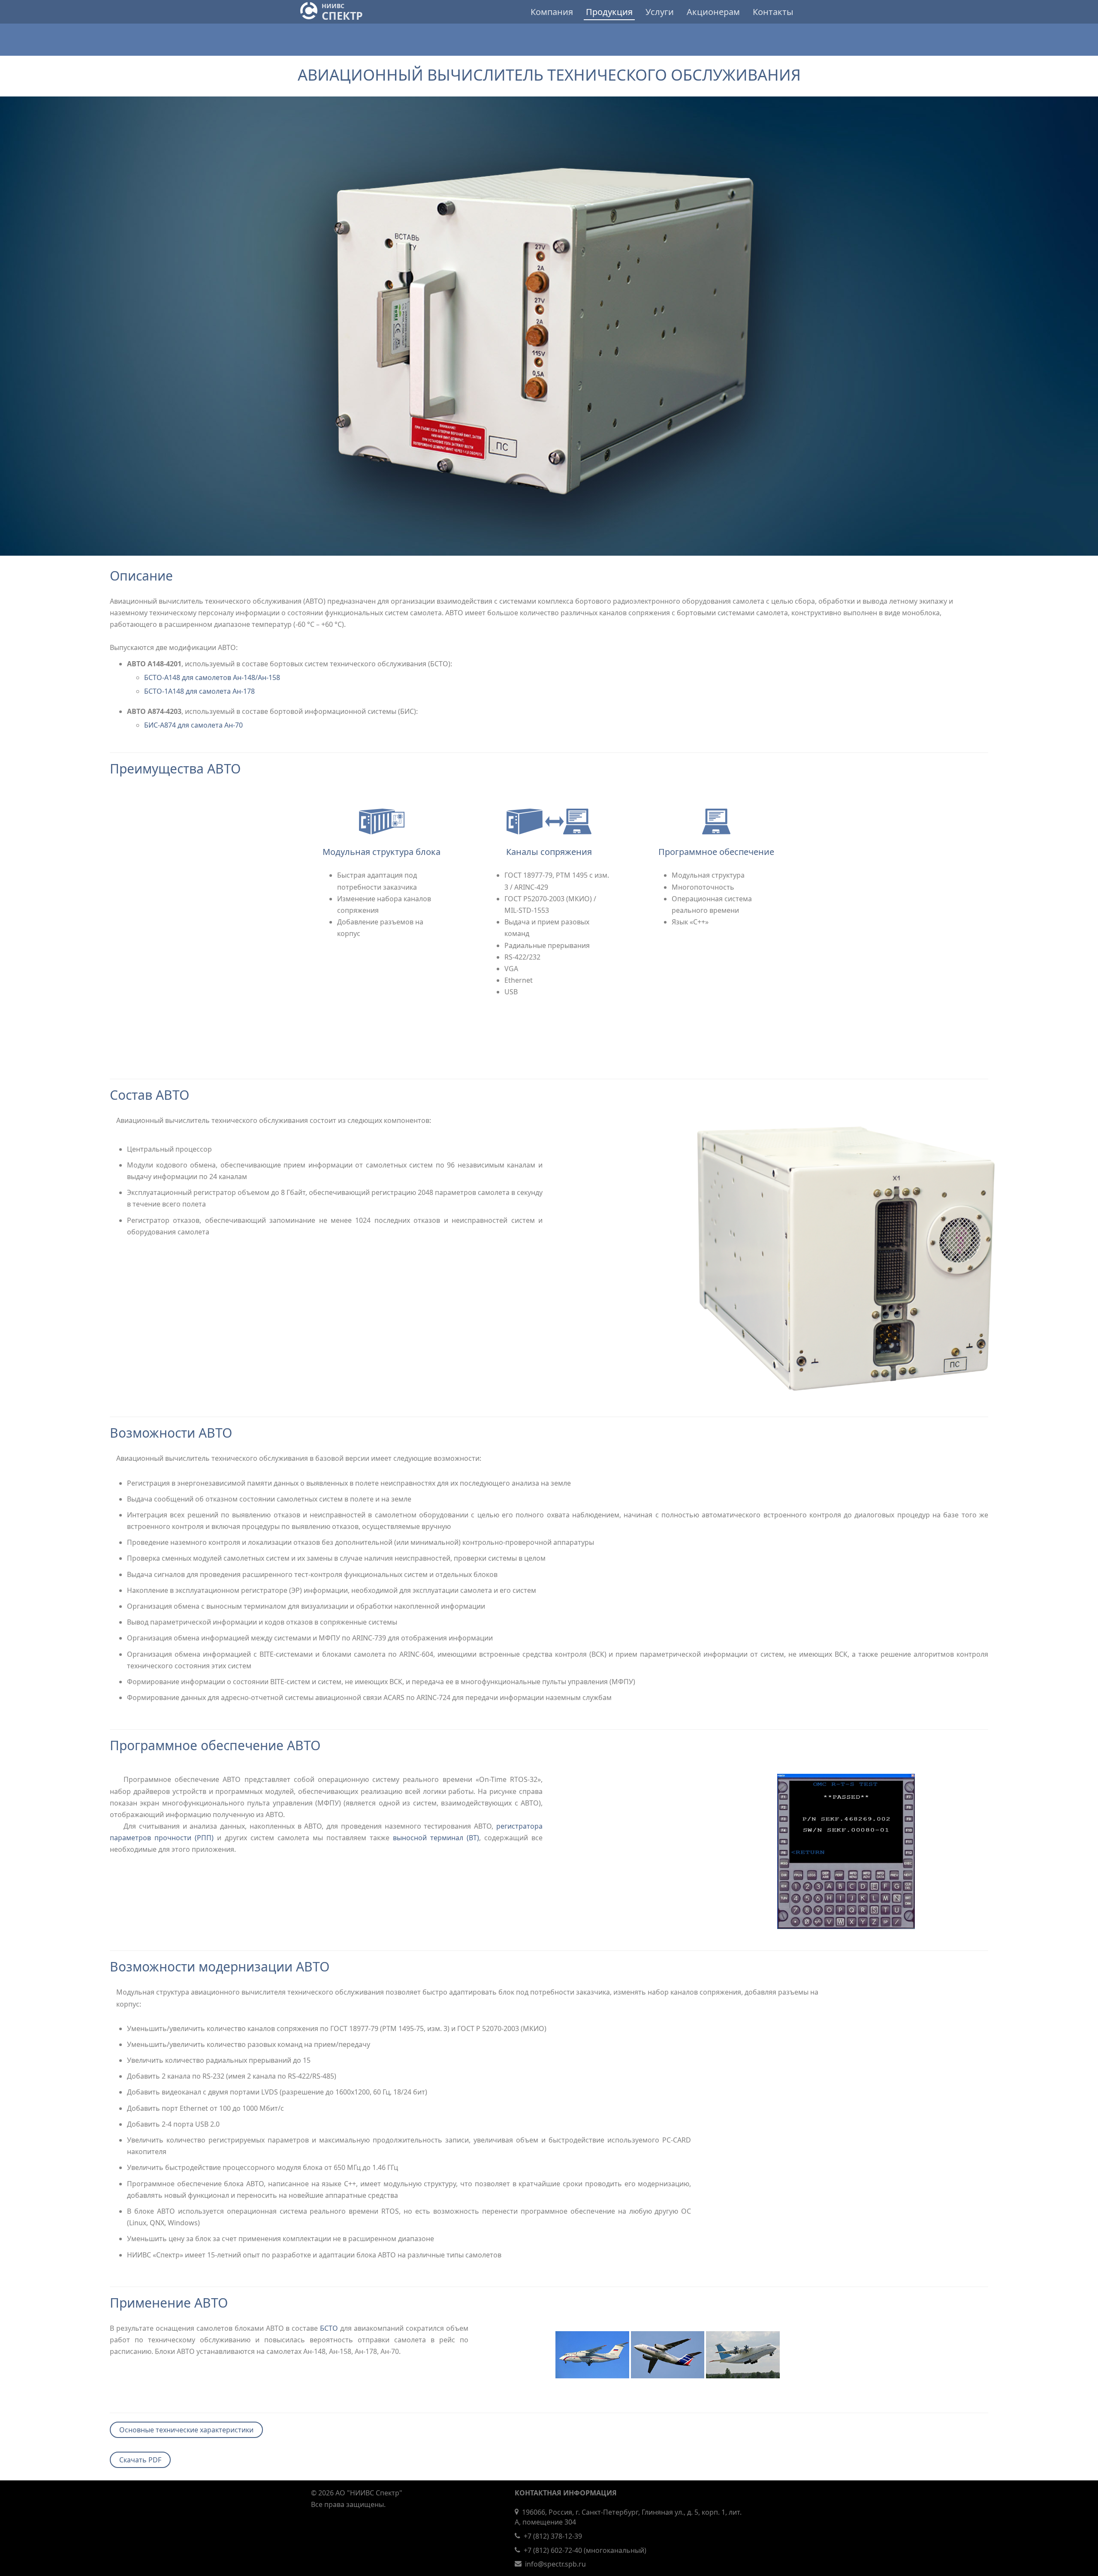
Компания (552, 12)
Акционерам (713, 12)
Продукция (609, 12)
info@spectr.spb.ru (555, 2564)
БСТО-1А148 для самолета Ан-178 (199, 691)
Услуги (660, 12)
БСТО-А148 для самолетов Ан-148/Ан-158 (212, 677)
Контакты (773, 12)
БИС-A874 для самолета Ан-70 (193, 725)
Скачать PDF (140, 2460)
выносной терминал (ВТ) (436, 1838)
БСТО (329, 2328)
